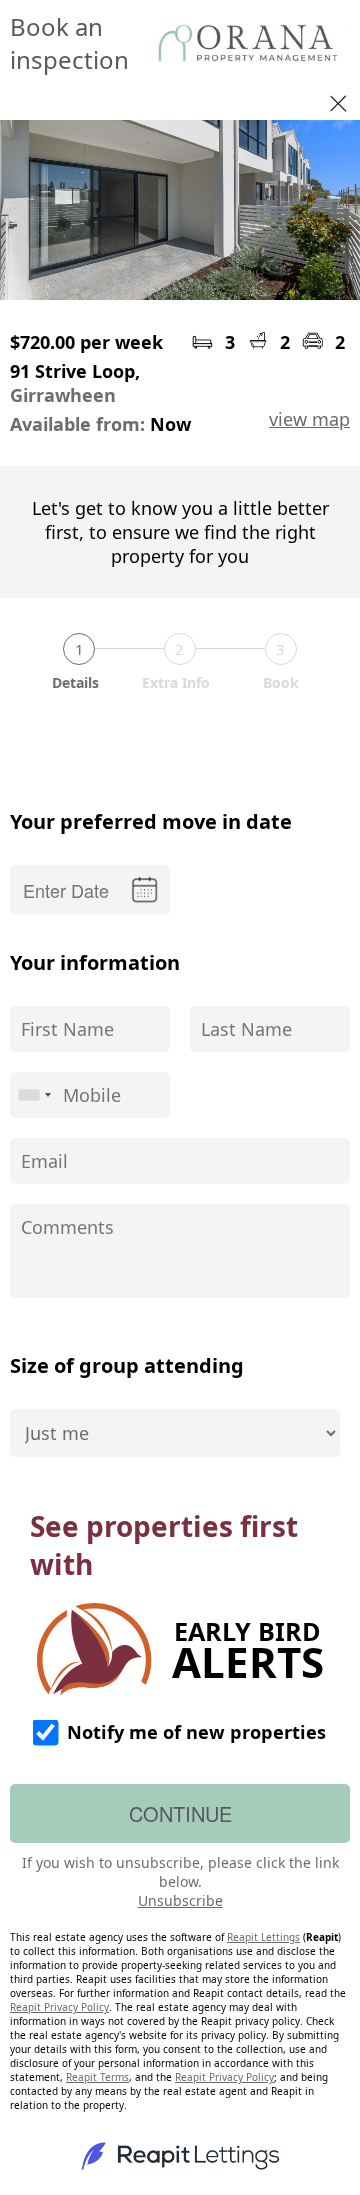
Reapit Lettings (263, 1937)
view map (309, 419)
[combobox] (34, 1095)
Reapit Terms (97, 2077)
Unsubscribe (180, 1900)
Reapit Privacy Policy (59, 2007)
